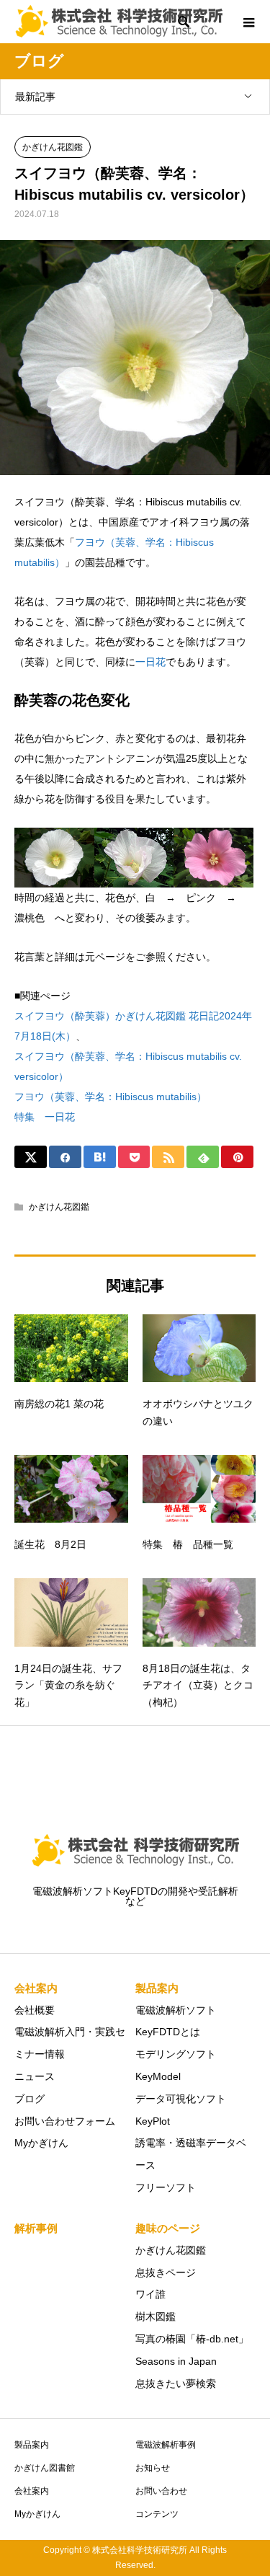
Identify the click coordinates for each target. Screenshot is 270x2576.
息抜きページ (166, 2272)
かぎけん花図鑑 (53, 147)
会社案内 (32, 2491)
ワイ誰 (150, 2294)
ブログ (30, 2099)
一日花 (150, 662)
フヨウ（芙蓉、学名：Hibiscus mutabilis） (111, 1097)
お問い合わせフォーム (65, 2121)
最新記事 (35, 97)
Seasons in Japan (176, 2361)
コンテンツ (157, 2514)
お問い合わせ (161, 2491)
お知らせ (153, 2468)
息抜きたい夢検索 (176, 2384)
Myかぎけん (41, 2143)
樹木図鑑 (156, 2316)
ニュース (35, 2076)
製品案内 (32, 2445)
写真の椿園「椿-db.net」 (192, 2339)
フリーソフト (166, 2187)
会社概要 (35, 2010)
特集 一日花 (45, 1117)
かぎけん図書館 (45, 2468)
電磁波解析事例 (166, 2445)
